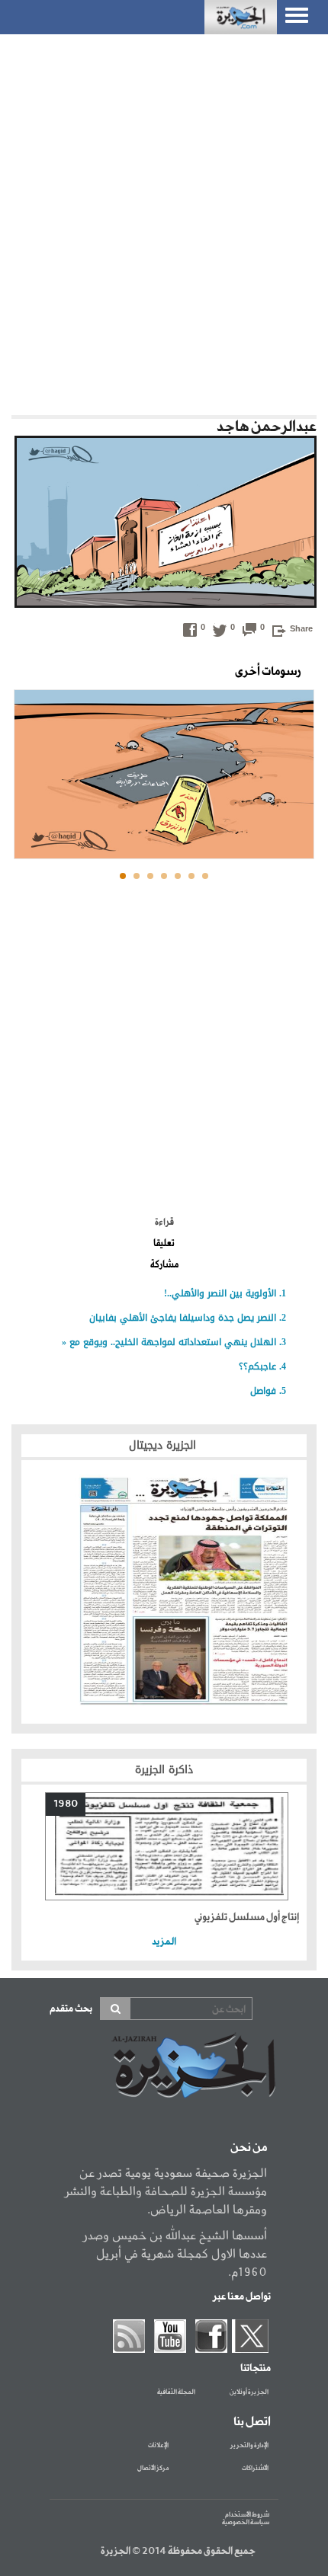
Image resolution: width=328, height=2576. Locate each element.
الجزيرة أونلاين (249, 2392)
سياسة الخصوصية (246, 2522)
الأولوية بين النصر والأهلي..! (220, 1293)
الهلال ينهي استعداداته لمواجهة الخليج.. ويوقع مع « (169, 1342)
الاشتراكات (255, 2469)
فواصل (263, 1391)
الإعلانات (158, 2446)
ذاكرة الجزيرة (164, 1770)
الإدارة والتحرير (249, 2446)
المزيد (164, 1942)
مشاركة (164, 1265)
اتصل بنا (252, 2422)
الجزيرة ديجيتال (164, 1445)
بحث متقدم (71, 2009)
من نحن (249, 2148)
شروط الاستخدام (247, 2515)
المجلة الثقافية (176, 2392)
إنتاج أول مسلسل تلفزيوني (247, 1918)
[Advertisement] (164, 221)
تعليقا (164, 1244)
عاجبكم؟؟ (257, 1366)
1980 (66, 1804)
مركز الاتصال (153, 2469)
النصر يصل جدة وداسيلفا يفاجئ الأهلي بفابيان (183, 1318)
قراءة (164, 1222)
